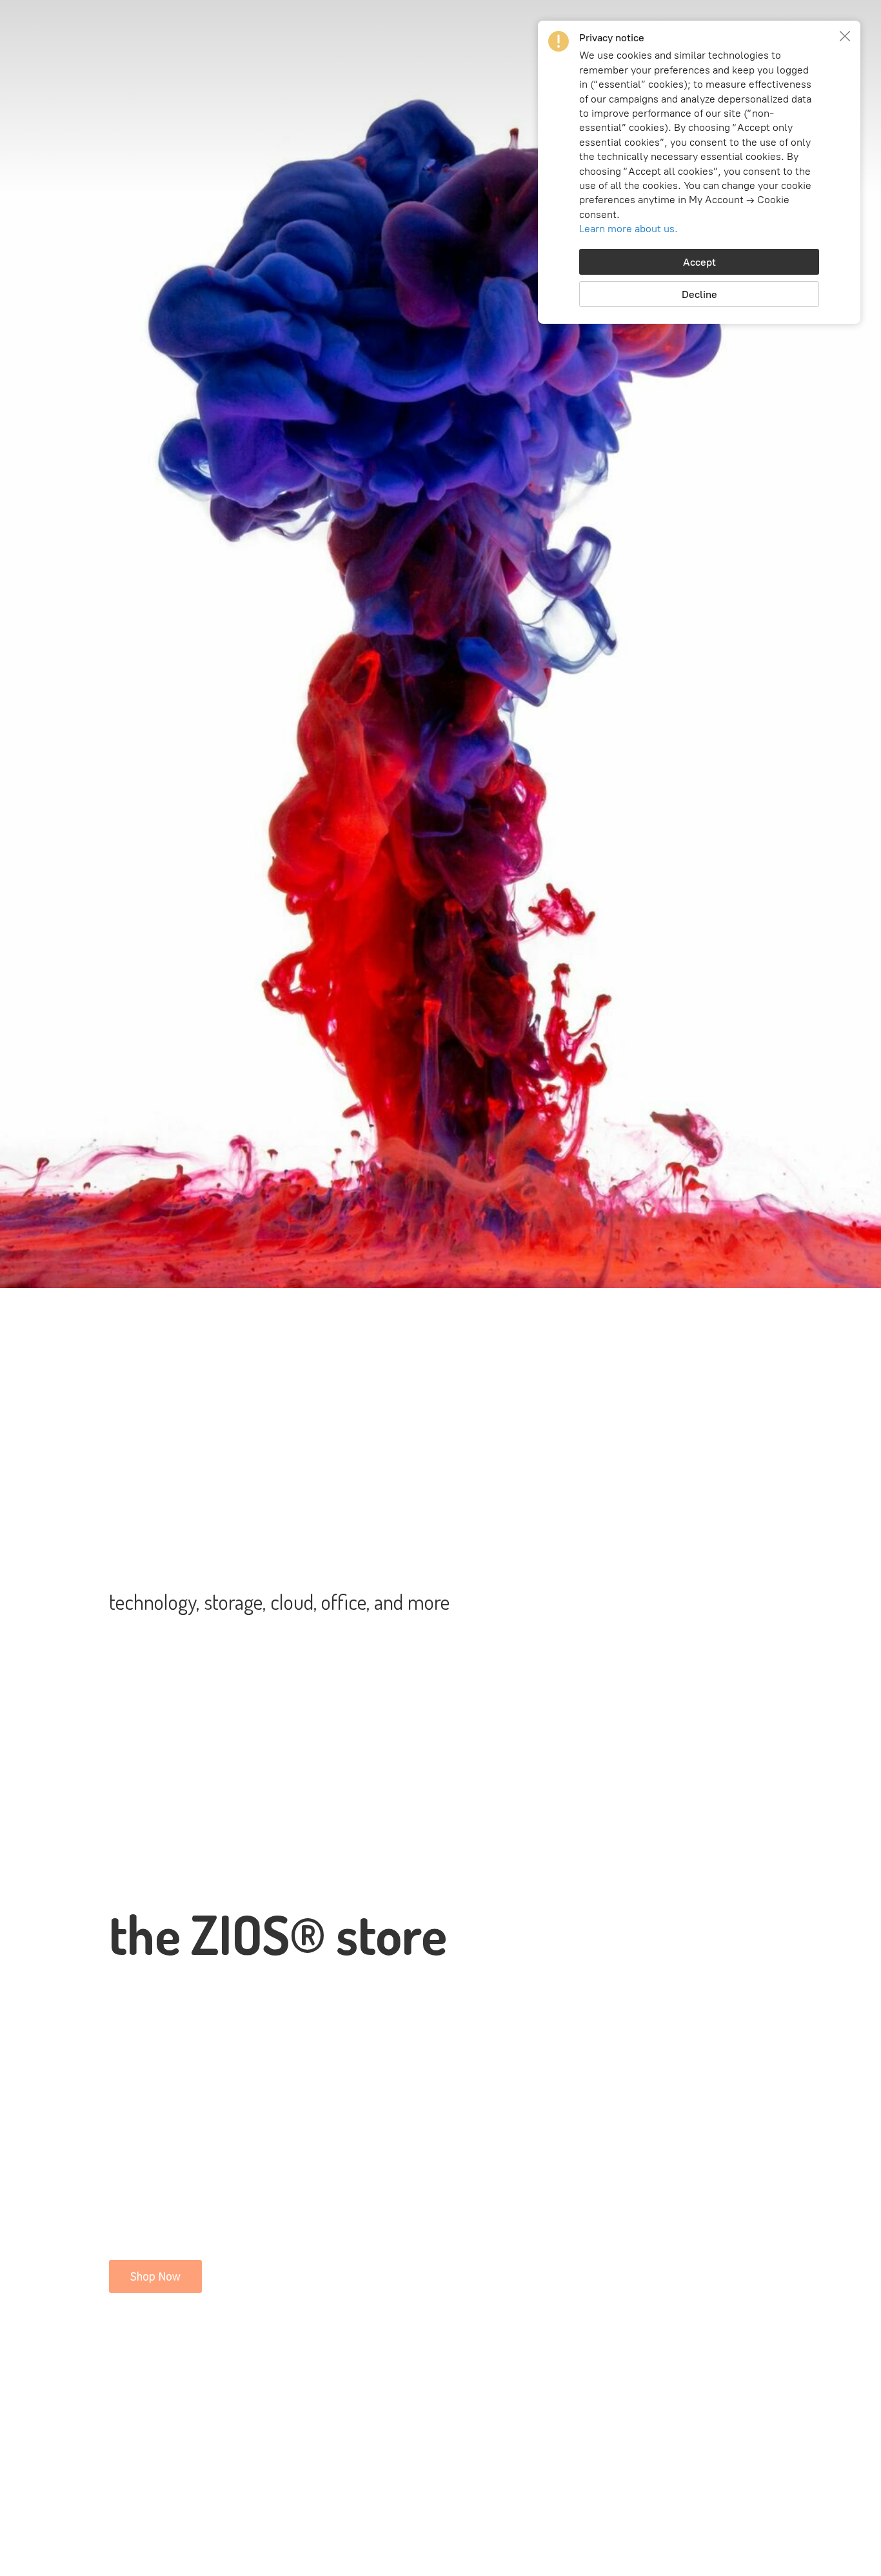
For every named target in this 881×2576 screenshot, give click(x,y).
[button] (845, 36)
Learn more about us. (629, 229)
